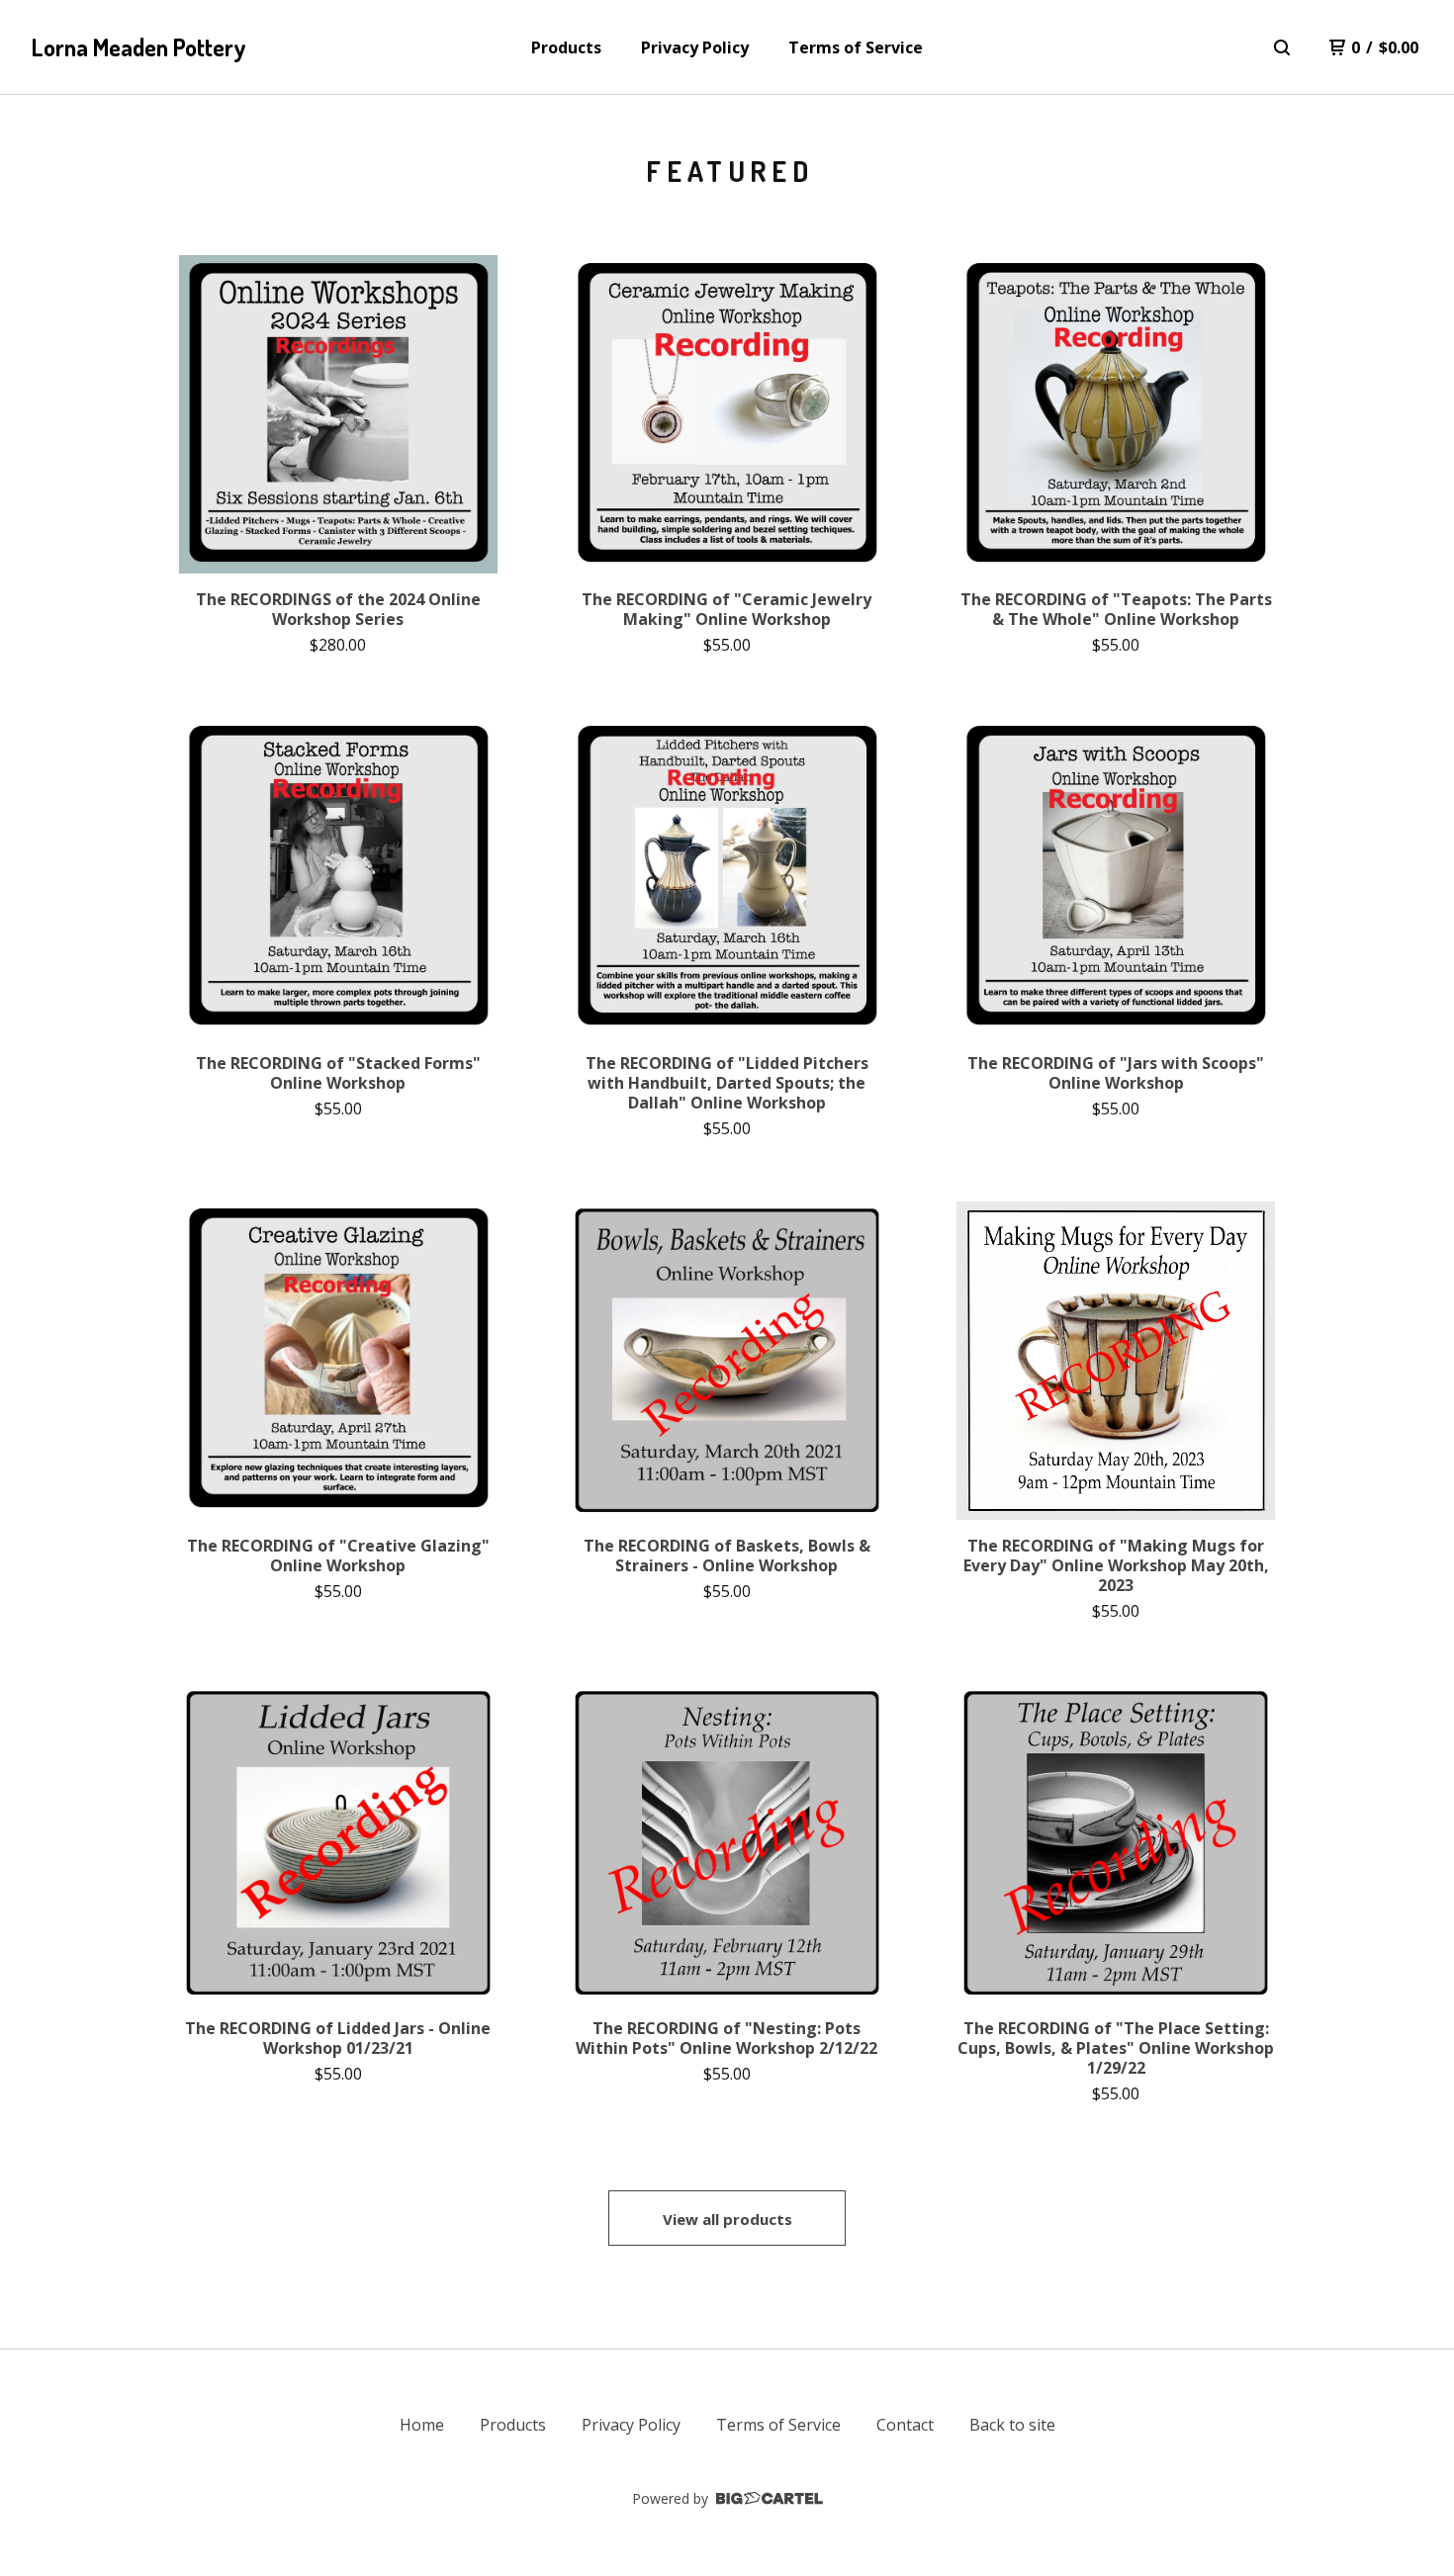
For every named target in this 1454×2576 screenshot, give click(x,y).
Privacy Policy (695, 47)
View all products (727, 2219)
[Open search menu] (1282, 47)
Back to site (1012, 2425)
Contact (905, 2425)
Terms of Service (856, 47)
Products (566, 47)
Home (422, 2425)
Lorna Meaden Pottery (139, 47)
